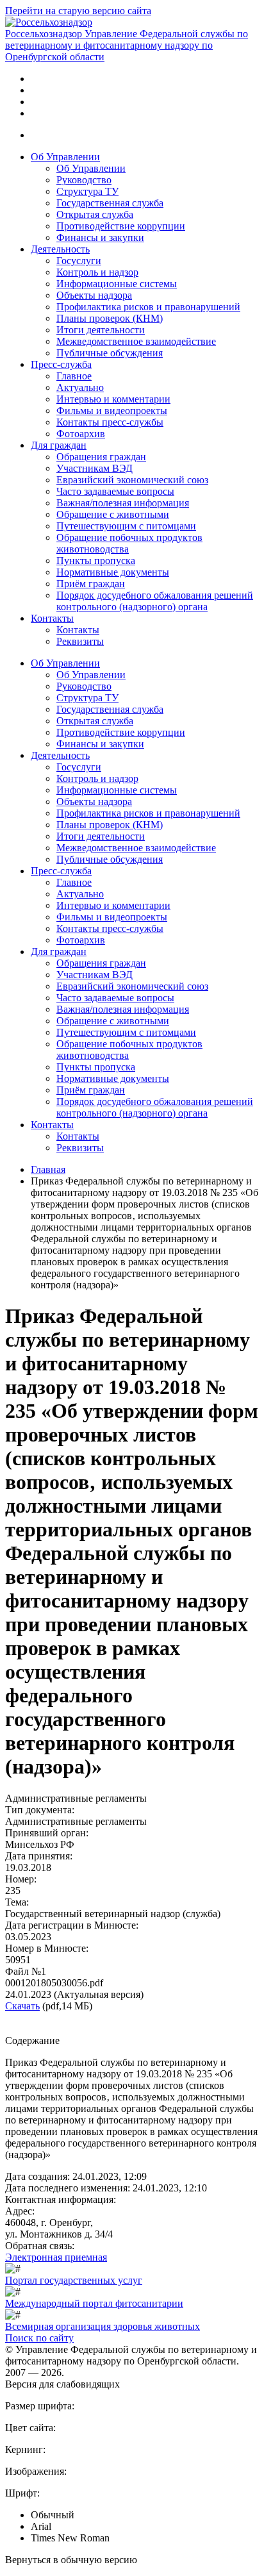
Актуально (80, 387)
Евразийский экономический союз (132, 480)
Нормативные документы (113, 572)
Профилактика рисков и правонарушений (148, 307)
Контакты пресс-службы (110, 422)
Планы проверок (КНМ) (110, 318)
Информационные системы (117, 284)
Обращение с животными (113, 514)
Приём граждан (91, 584)
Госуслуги (79, 261)
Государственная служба (110, 203)
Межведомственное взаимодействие (136, 341)
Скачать (22, 2006)
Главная (48, 1169)
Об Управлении (65, 157)
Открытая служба (95, 214)
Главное (74, 376)
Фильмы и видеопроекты (112, 411)
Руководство (84, 180)
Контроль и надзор (97, 272)
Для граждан (59, 445)
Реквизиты (80, 641)
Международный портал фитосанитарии (94, 2303)
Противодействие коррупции (121, 226)
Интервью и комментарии (113, 399)
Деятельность (60, 249)
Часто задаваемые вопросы (115, 491)
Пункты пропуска (96, 561)
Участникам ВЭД (95, 468)
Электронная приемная (56, 2257)
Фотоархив (81, 434)
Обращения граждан (101, 457)
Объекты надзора (94, 295)
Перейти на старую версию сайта (78, 11)
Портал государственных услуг (74, 2280)
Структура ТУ (87, 191)
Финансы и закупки (100, 237)
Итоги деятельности (101, 330)
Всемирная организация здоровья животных (103, 2326)
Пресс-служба (61, 364)
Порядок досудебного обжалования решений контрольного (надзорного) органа (155, 601)
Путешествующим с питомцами (126, 526)
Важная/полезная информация (123, 503)
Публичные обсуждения (110, 353)
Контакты (52, 618)
